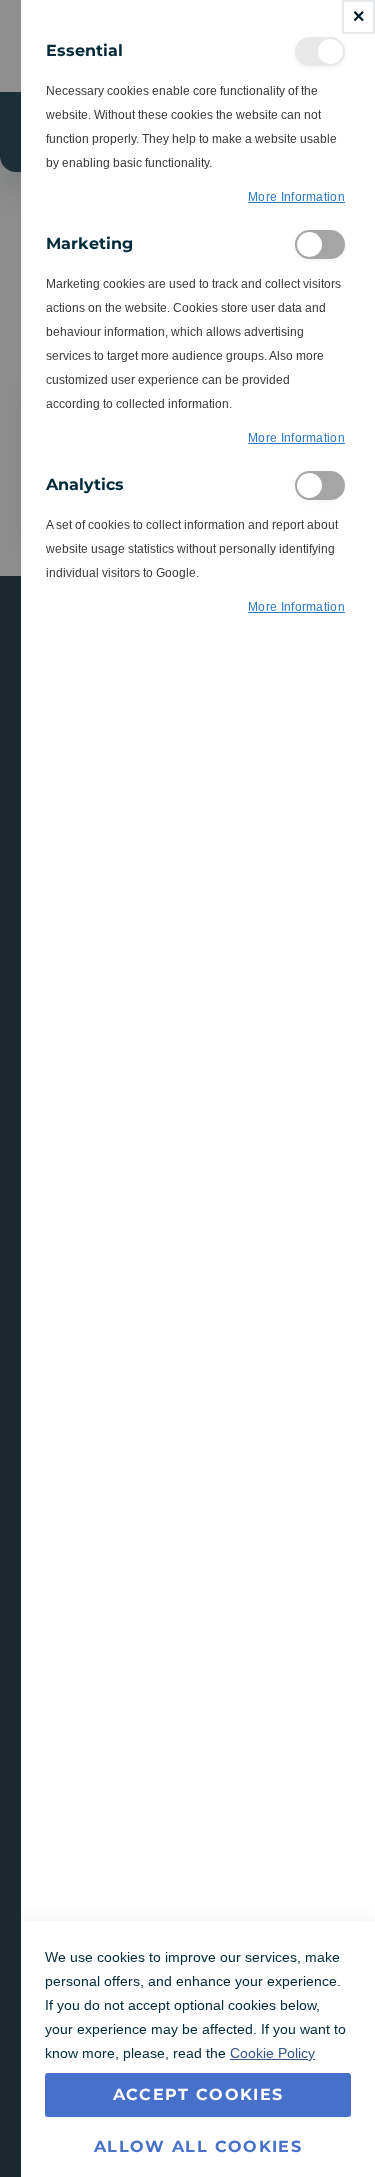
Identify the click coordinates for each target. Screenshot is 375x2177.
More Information (296, 197)
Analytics (320, 485)
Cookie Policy (272, 2053)
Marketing (320, 244)
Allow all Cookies (198, 2146)
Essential (320, 51)
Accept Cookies (198, 2094)
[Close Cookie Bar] (358, 17)
